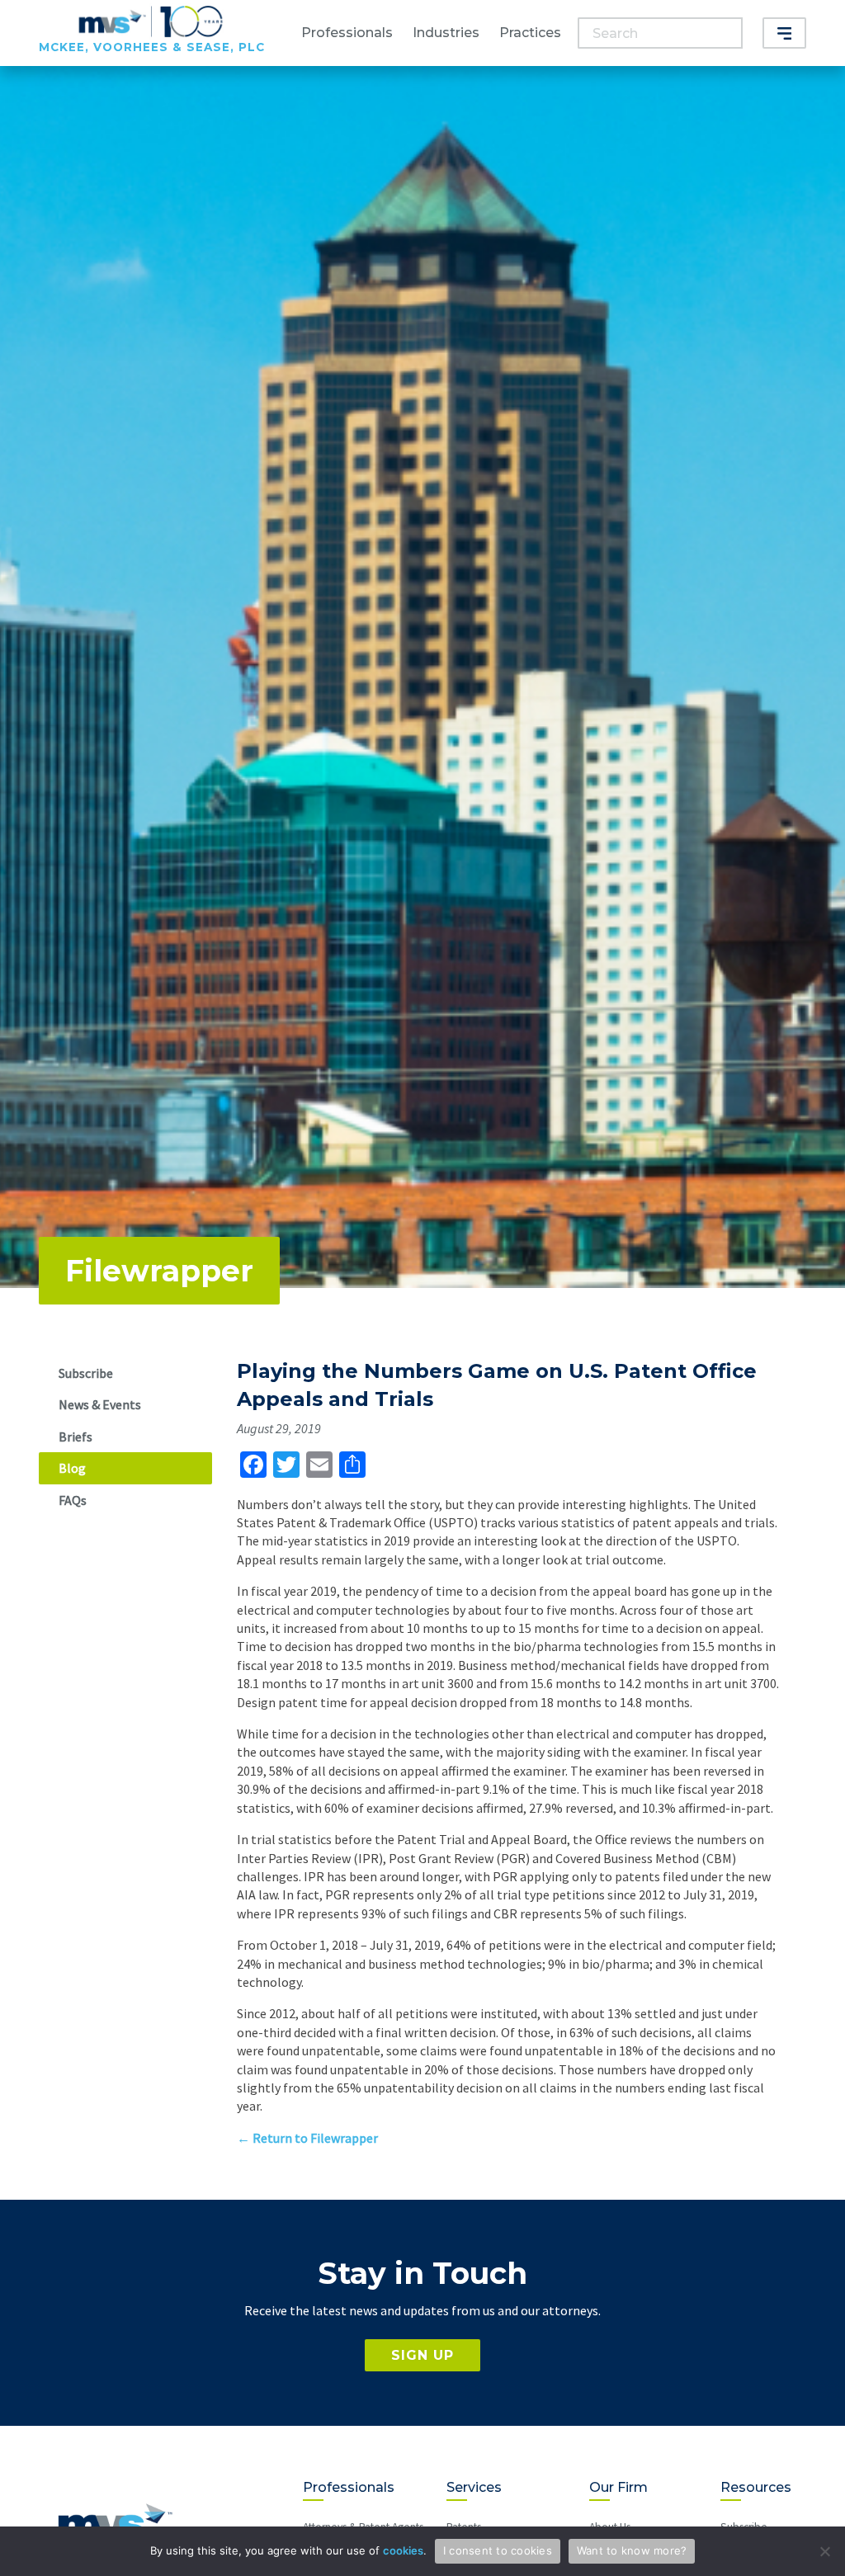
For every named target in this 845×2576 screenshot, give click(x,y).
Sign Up (422, 2355)
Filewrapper (159, 1271)
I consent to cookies (498, 2550)
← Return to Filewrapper (307, 2138)
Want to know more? (632, 2550)
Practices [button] (530, 33)
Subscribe (86, 1373)
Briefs (76, 1437)
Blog (72, 1468)
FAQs (73, 1500)
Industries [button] (446, 33)
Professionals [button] (347, 33)
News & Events (100, 1404)
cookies (403, 2550)
